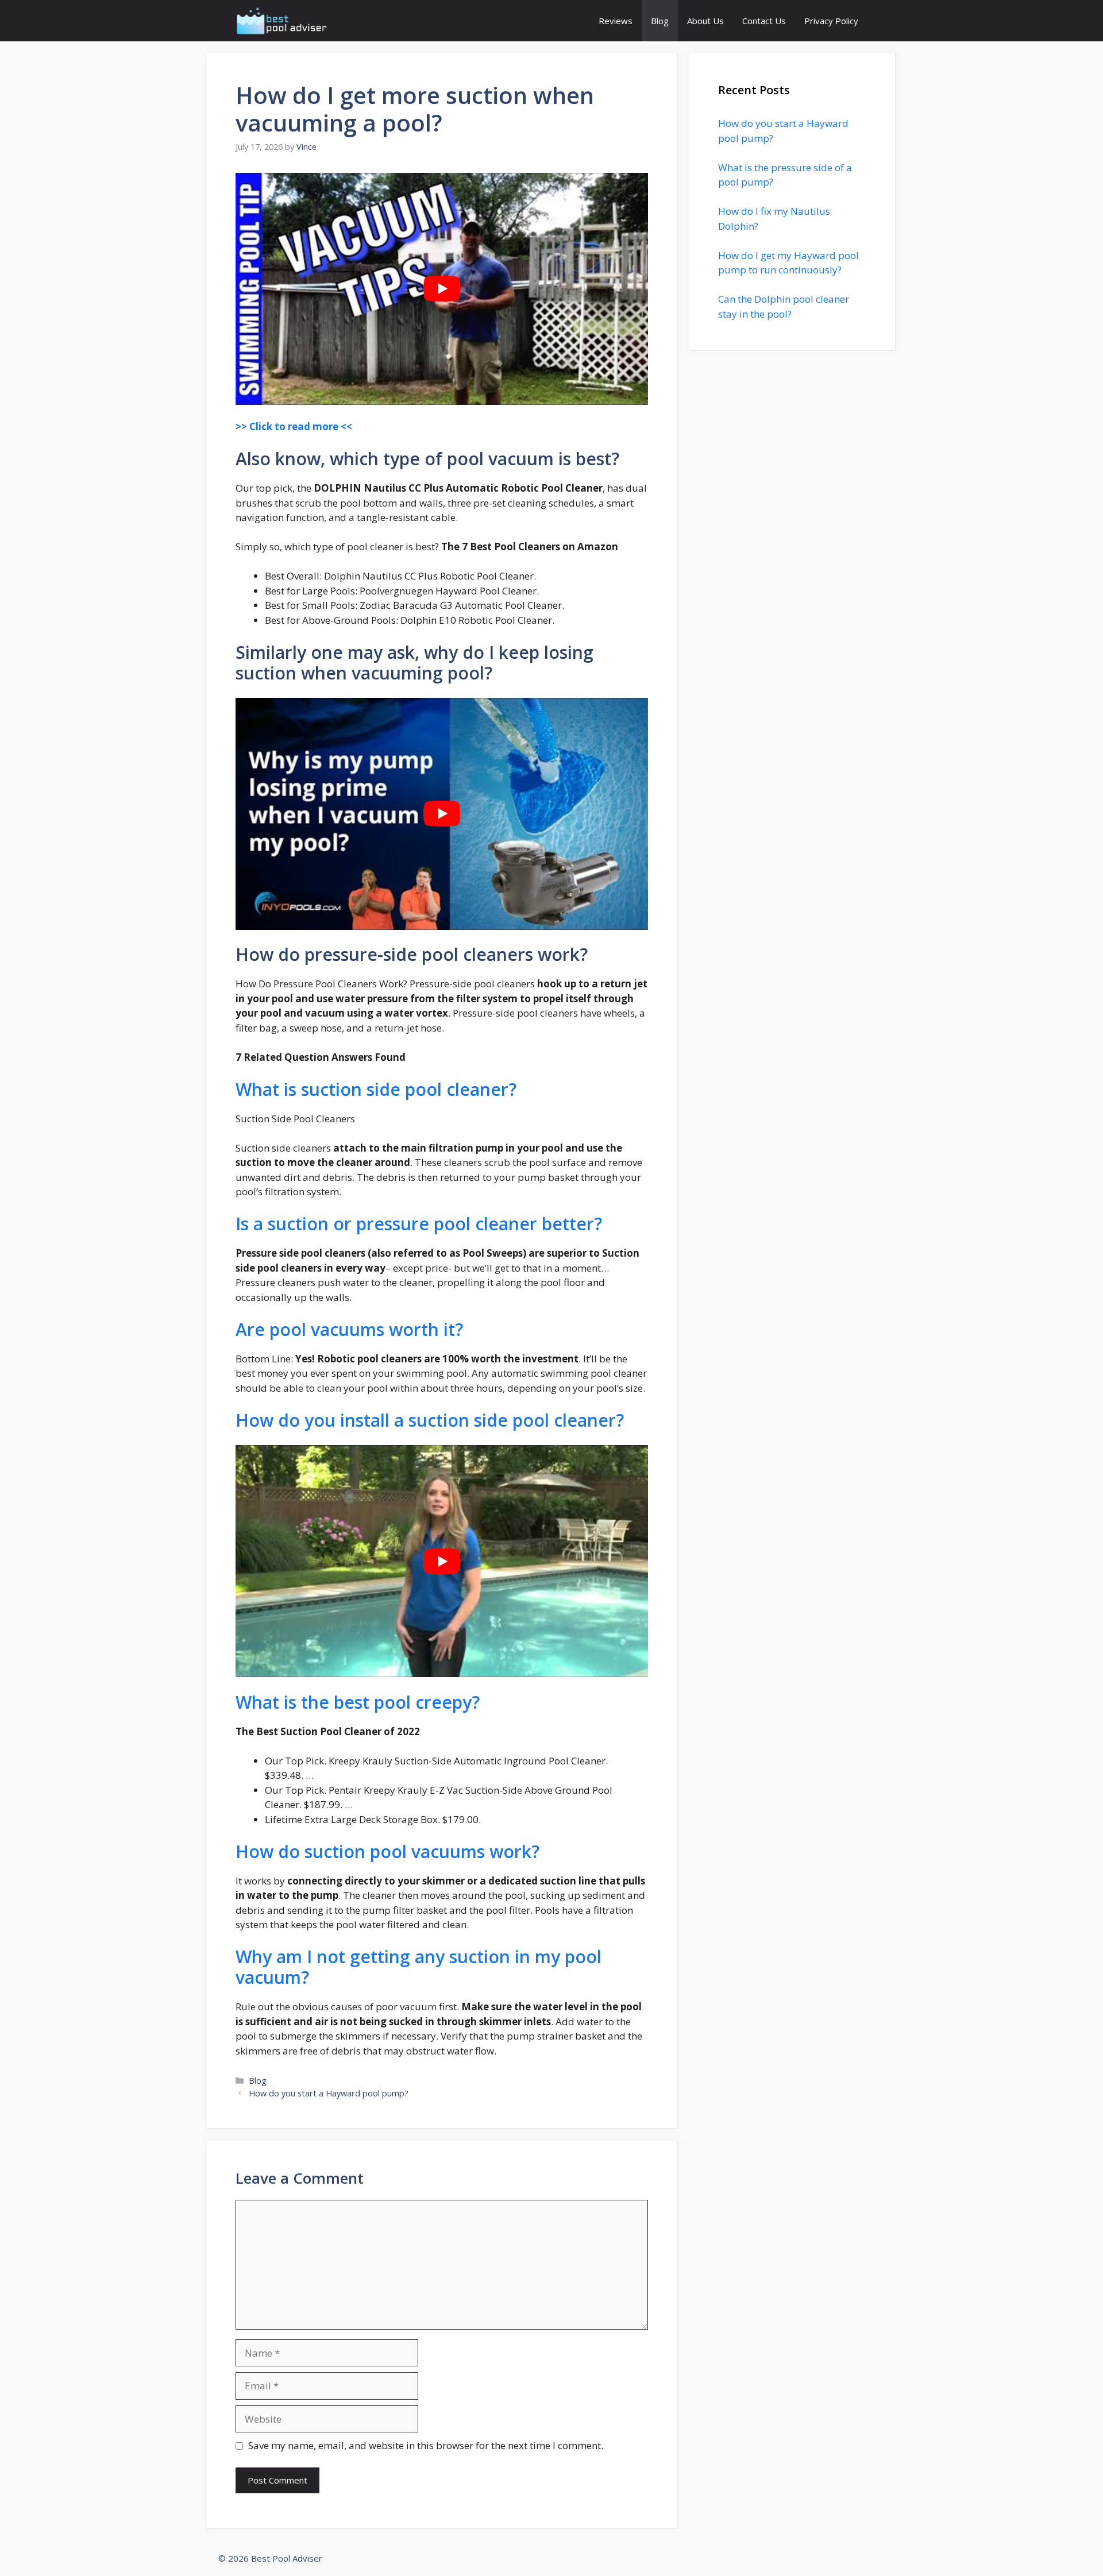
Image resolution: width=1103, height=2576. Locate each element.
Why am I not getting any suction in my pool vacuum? (419, 1967)
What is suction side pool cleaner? (376, 1089)
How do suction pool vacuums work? (387, 1851)
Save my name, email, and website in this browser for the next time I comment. (426, 2445)
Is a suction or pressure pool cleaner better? (419, 1224)
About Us (705, 21)
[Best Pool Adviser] (282, 21)
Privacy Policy (831, 21)
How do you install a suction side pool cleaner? (430, 1420)
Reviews (616, 21)
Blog (660, 21)
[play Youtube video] (442, 289)
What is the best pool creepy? (358, 1702)
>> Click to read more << (294, 426)
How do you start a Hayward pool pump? (329, 2093)
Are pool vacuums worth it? (349, 1329)
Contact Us (764, 21)
